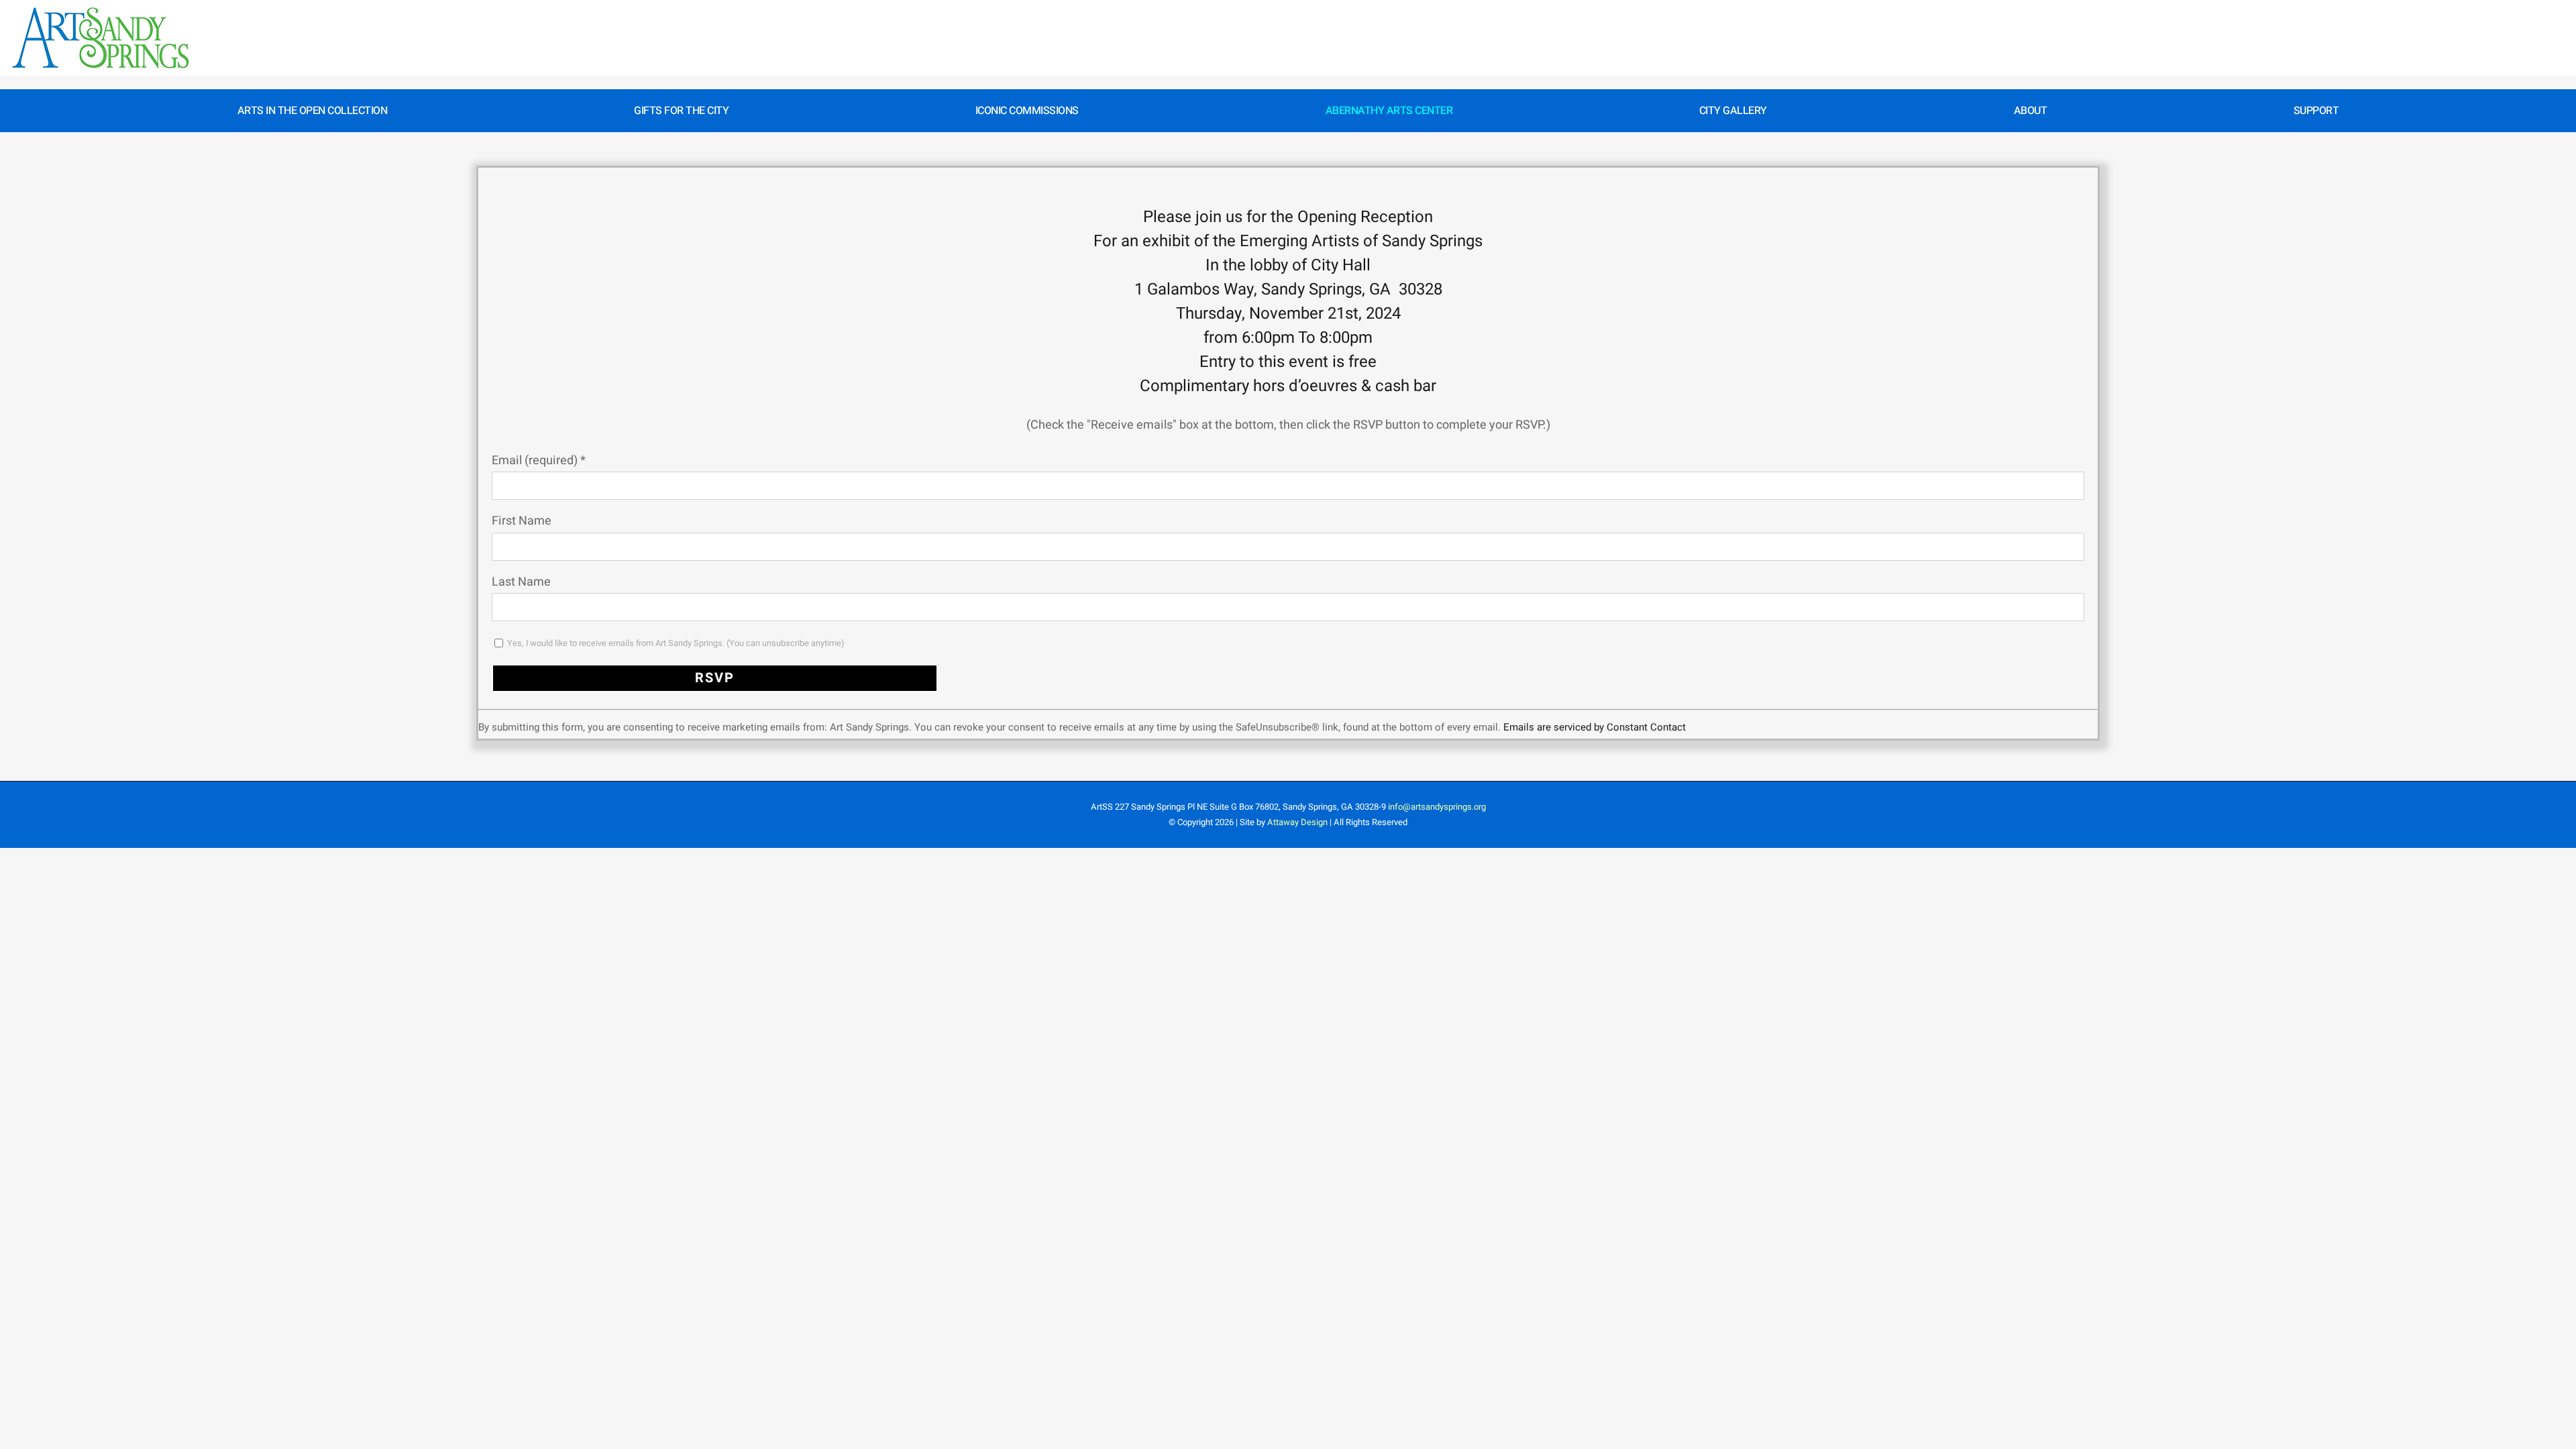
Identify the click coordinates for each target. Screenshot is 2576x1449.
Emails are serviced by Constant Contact (1595, 727)
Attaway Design (1297, 822)
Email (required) (539, 461)
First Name (522, 521)
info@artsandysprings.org (1437, 807)
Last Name (521, 582)
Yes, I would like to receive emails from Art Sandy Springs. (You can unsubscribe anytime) (675, 643)
